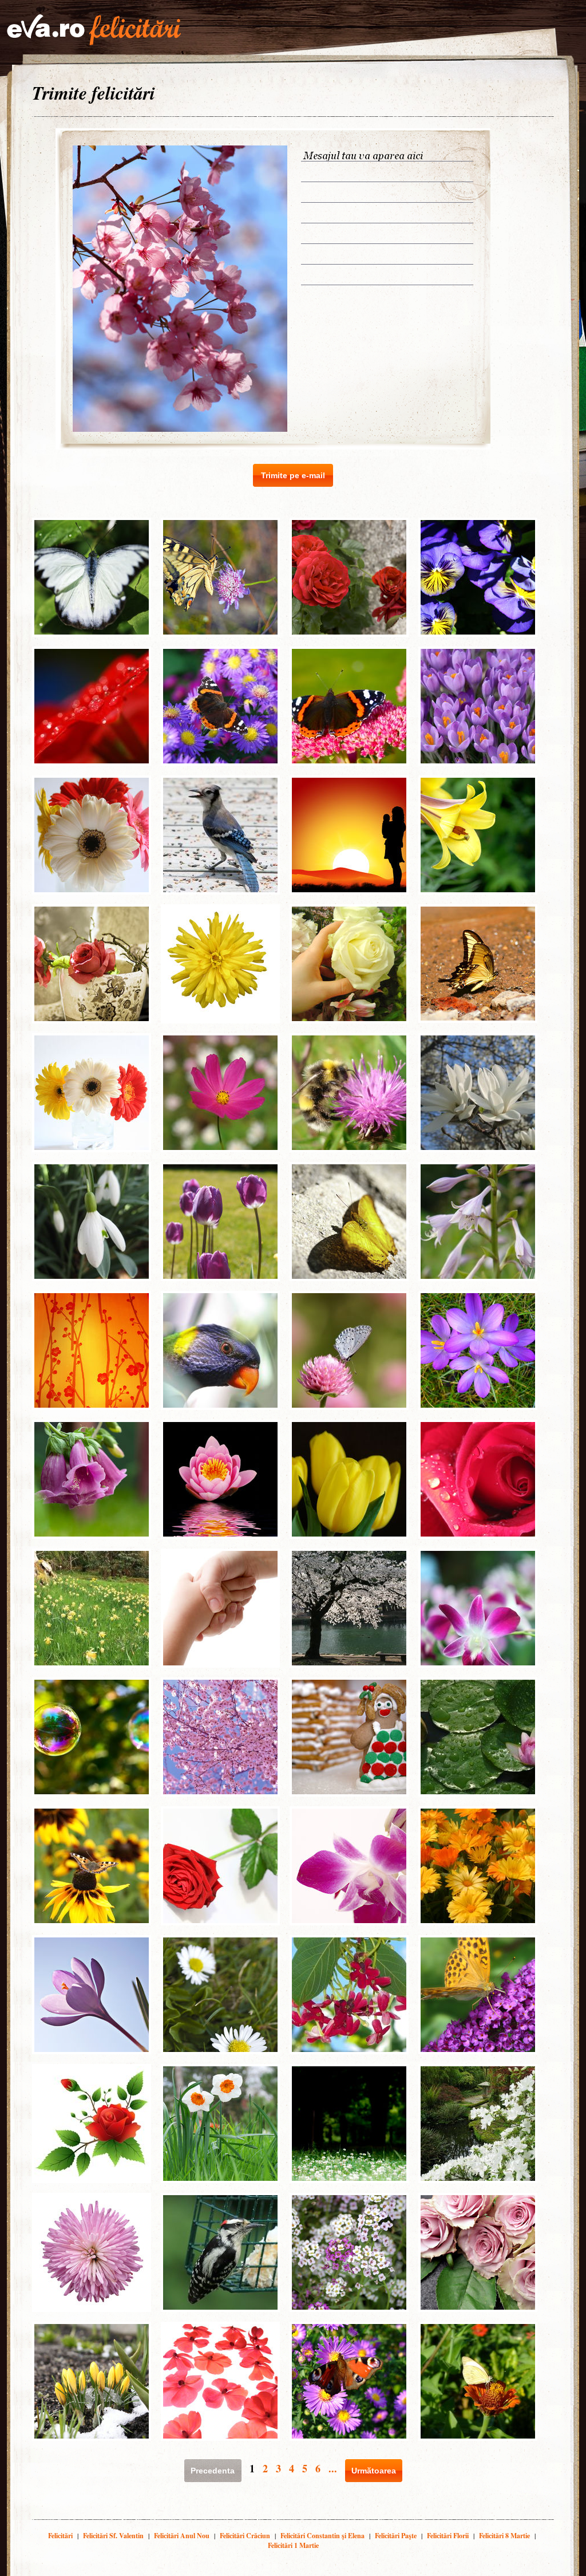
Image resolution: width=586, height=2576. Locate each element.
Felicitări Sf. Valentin (113, 2536)
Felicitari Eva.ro (94, 30)
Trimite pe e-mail (293, 475)
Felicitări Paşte (396, 2536)
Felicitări (60, 2536)
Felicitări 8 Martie (504, 2536)
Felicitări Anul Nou (182, 2536)
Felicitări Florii (448, 2536)
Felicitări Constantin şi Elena (322, 2536)
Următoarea (374, 2471)
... (333, 2468)
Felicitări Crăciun (245, 2536)
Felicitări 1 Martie (293, 2545)
